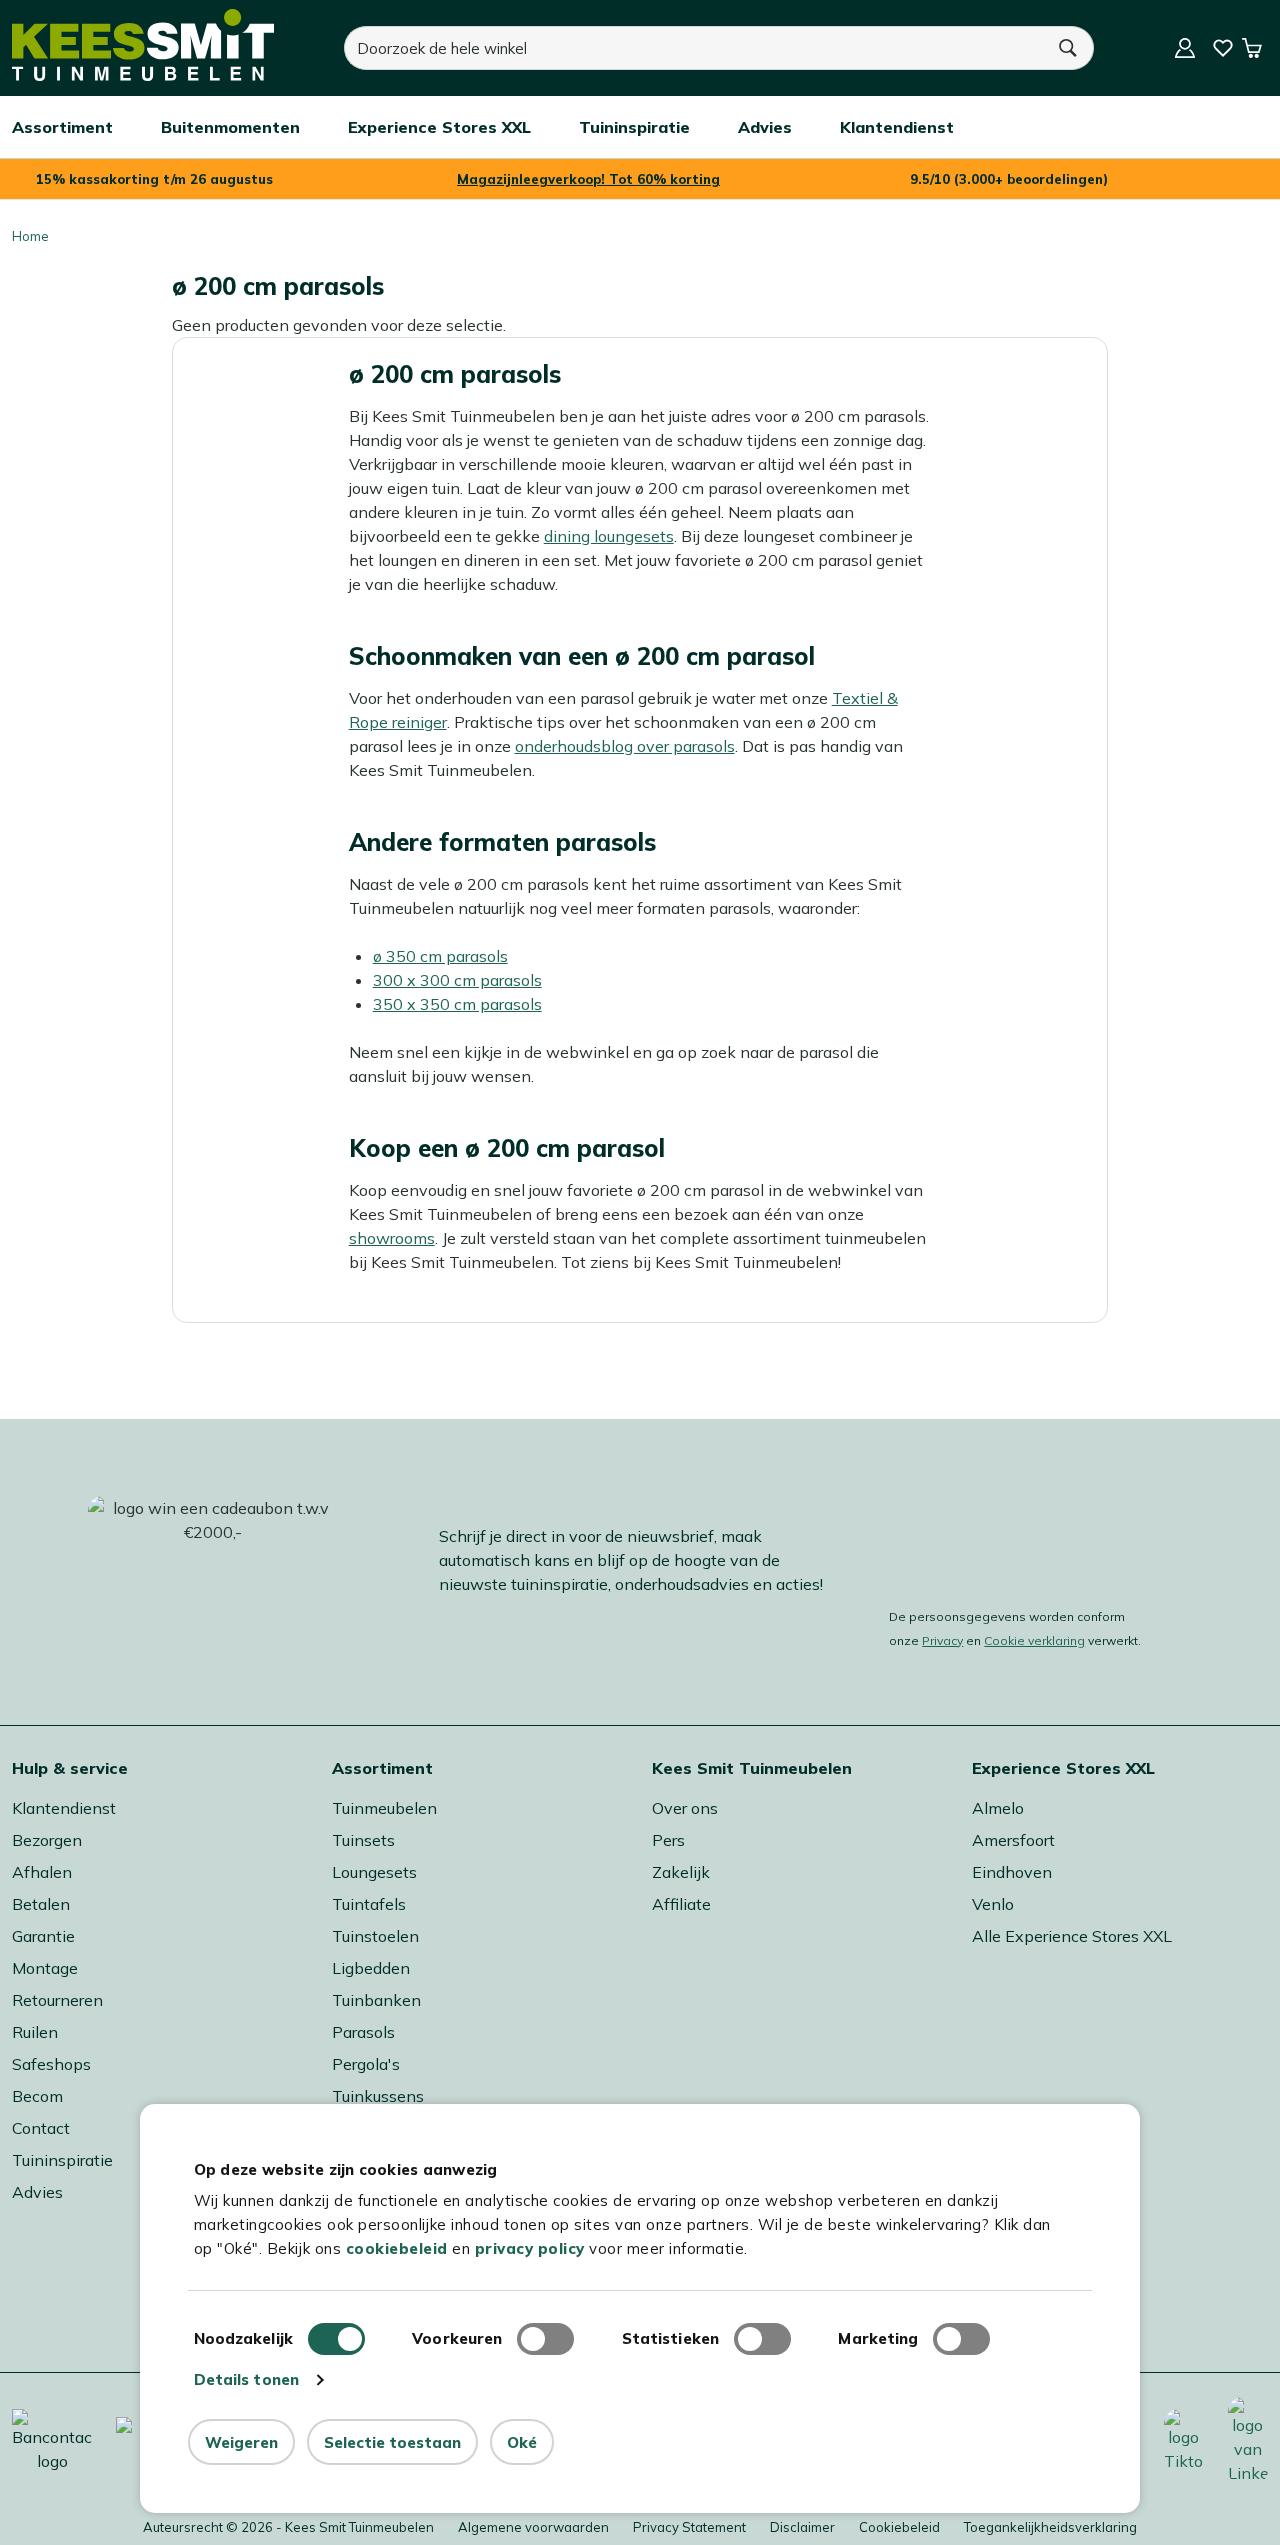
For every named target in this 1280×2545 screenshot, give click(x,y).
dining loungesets (609, 536)
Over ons (685, 1808)
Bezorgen (47, 1840)
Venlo (993, 1904)
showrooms (392, 1238)
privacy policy (530, 2248)
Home (30, 236)
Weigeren (241, 2442)
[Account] (1185, 48)
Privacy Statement (689, 2527)
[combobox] (694, 48)
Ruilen (35, 2032)
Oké (522, 2442)
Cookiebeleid (899, 2527)
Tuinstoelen (375, 1936)
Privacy (942, 1640)
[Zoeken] (1069, 48)
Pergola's (366, 2064)
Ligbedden (371, 1968)
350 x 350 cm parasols (457, 1004)
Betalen (41, 1904)
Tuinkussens (378, 2096)
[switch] (545, 2339)
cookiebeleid (397, 2248)
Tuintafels (369, 1904)
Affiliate (681, 1904)
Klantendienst (64, 1808)
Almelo (998, 1808)
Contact (41, 2128)
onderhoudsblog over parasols (625, 746)
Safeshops (51, 2064)
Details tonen (246, 2379)
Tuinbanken (376, 2000)
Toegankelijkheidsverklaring (1050, 2527)
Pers (668, 1840)
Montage (45, 1968)
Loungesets (374, 1872)
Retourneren (57, 2000)
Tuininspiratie (62, 2160)
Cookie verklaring (1034, 1640)
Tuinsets (363, 1840)
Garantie (43, 1936)
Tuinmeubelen (384, 1808)
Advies (37, 2192)
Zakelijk (681, 1872)
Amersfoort (1013, 1840)
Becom (37, 2096)
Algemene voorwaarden (533, 2527)
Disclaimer (802, 2527)
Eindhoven (1012, 1872)
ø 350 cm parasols (440, 956)
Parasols (363, 2032)
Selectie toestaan (392, 2442)
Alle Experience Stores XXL (1072, 1936)
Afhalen (42, 1872)
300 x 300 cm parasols (457, 980)
